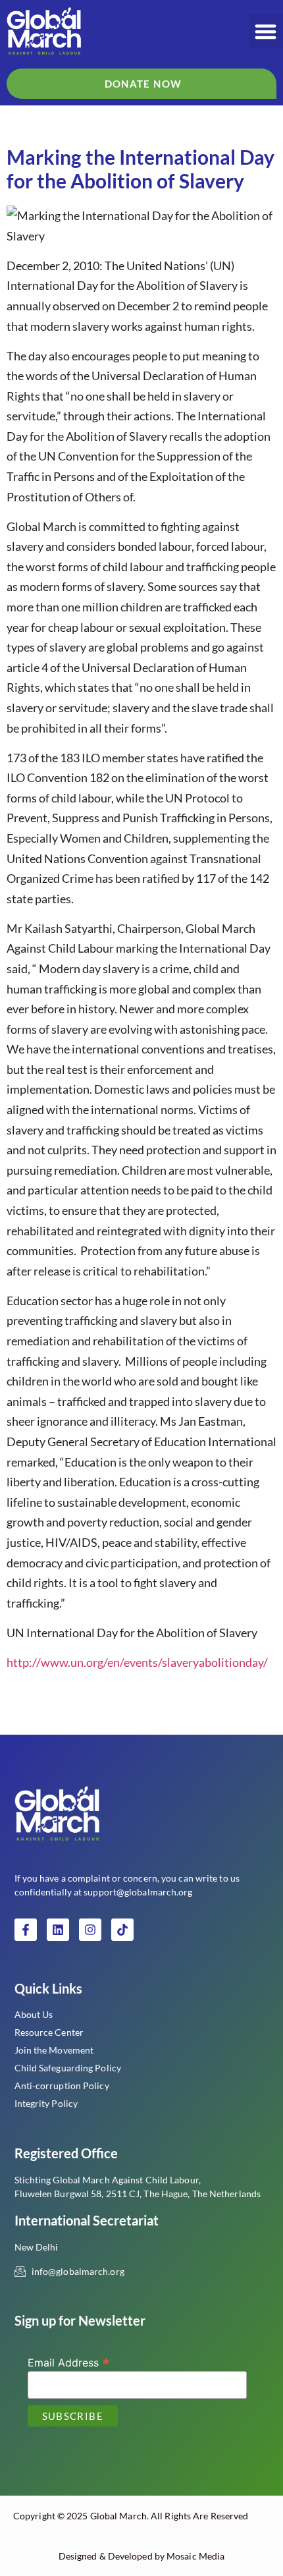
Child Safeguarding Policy (68, 2068)
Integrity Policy (46, 2103)
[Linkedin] (58, 1930)
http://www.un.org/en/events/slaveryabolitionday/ (137, 1662)
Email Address (69, 2362)
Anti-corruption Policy (62, 2086)
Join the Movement (54, 2050)
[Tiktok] (122, 1930)
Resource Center (49, 2032)
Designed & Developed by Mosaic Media (142, 2556)
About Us (34, 2014)
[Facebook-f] (26, 1930)
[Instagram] (90, 1930)
